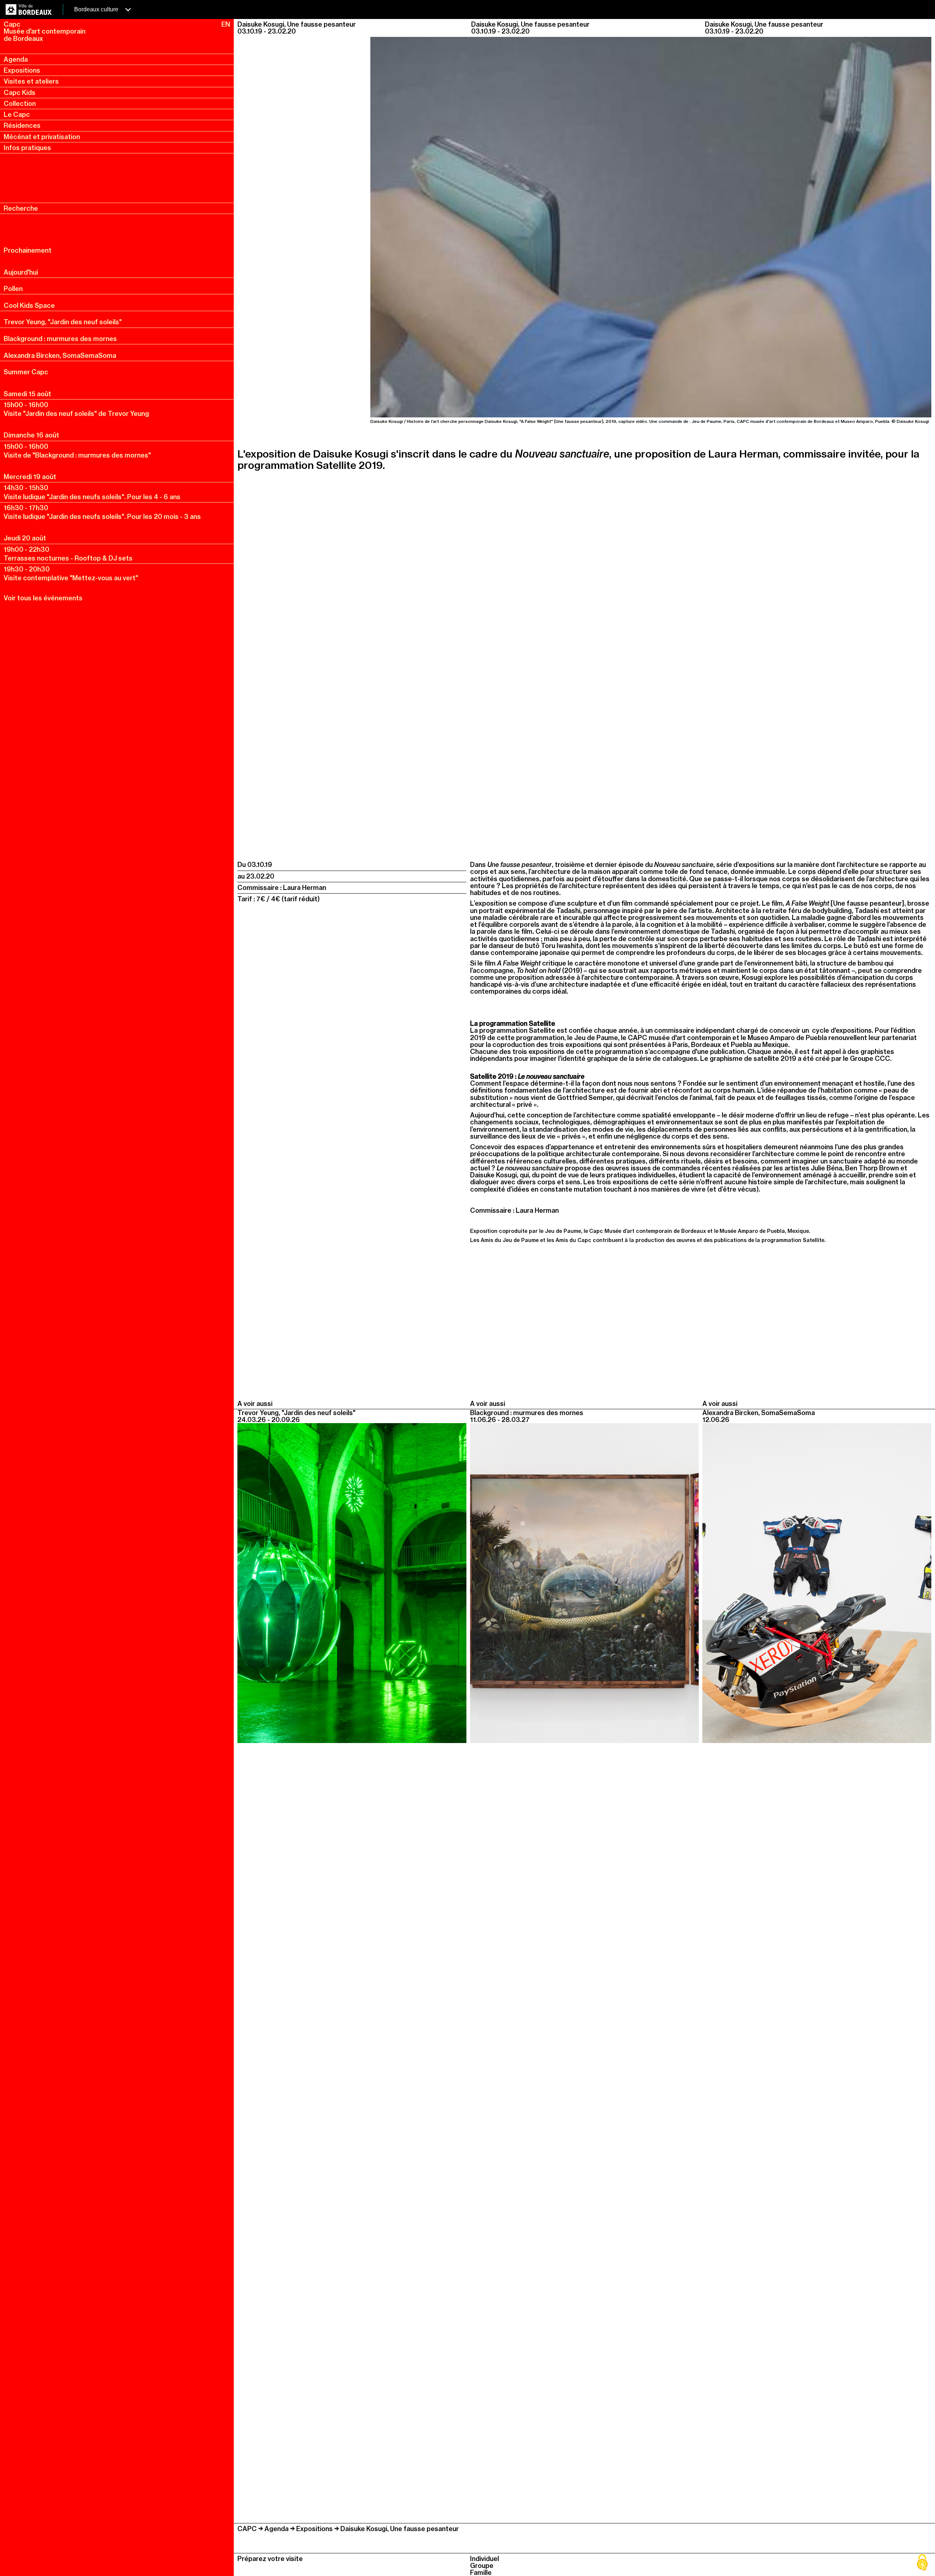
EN (226, 24)
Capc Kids (20, 93)
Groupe (482, 2566)
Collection (20, 104)
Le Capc (17, 114)
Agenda (16, 59)
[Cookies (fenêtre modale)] (922, 2563)
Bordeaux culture (97, 9)
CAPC (247, 2529)
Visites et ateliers (31, 81)
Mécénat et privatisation (42, 137)
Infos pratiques (27, 148)
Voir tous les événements (43, 598)
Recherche (21, 208)
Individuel (484, 2559)
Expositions (22, 70)
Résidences (22, 125)
